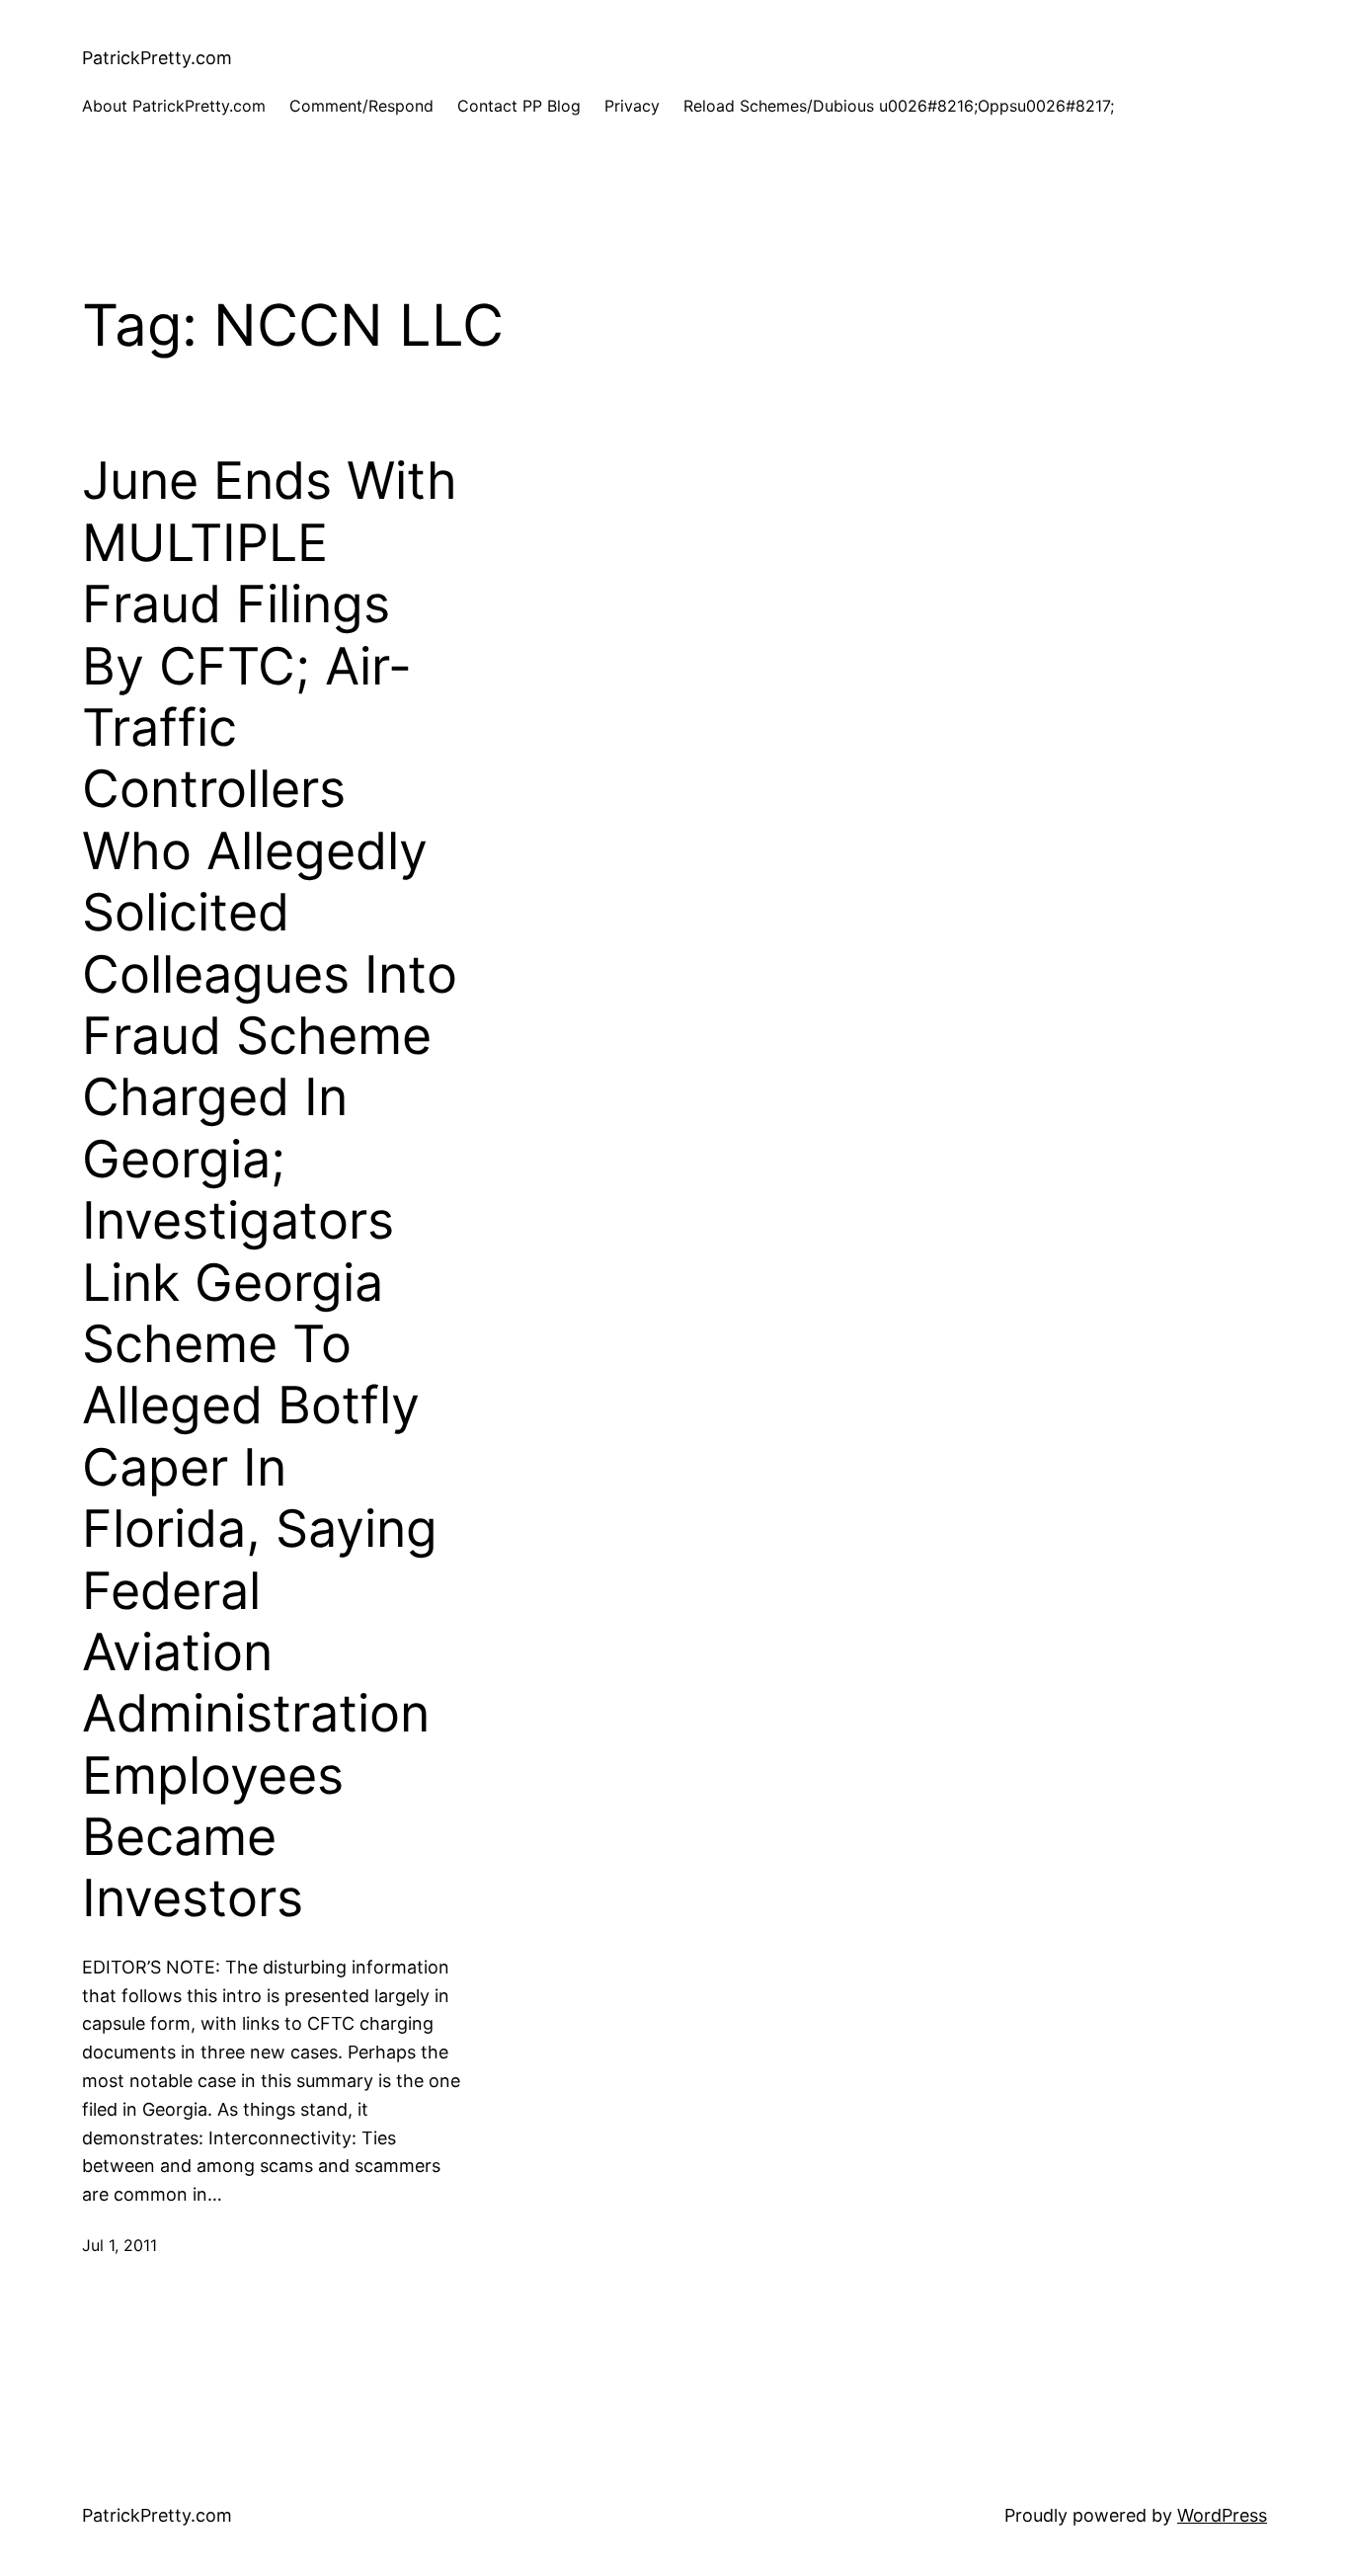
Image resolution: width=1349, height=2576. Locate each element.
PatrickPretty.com (157, 58)
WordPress (1222, 2515)
